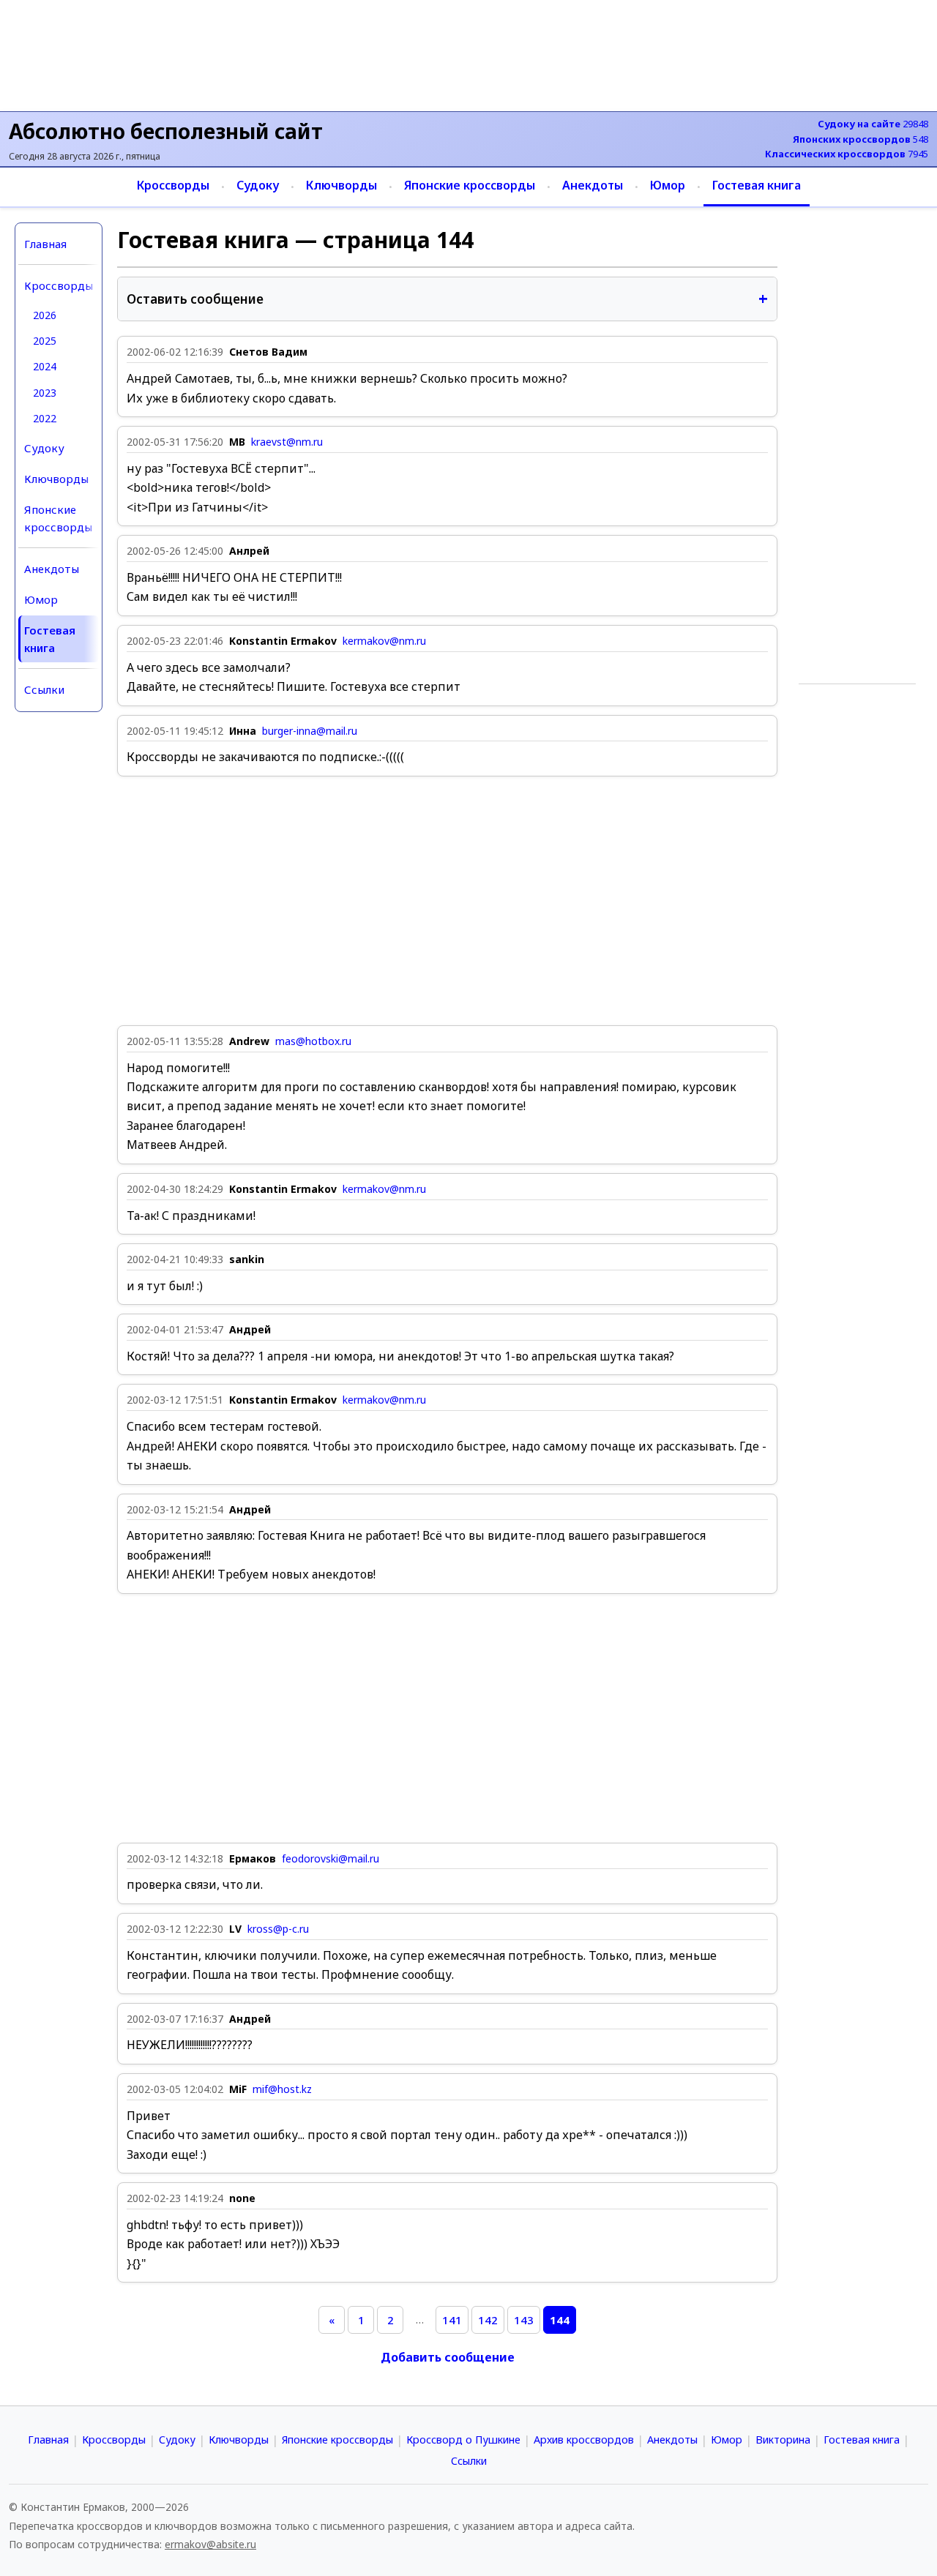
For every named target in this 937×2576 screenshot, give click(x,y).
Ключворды (341, 185)
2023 (45, 393)
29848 (873, 124)
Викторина (783, 2440)
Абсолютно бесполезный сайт (166, 131)
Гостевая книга (757, 185)
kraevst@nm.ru (287, 442)
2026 (45, 315)
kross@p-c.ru (278, 1929)
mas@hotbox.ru (313, 1041)
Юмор (668, 185)
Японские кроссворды (470, 185)
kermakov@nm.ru (384, 641)
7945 (847, 154)
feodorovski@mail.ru (331, 1859)
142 (488, 2320)
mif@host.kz (282, 2089)
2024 (45, 366)
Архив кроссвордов (584, 2440)
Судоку (258, 185)
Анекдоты (593, 185)
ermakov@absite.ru (210, 2544)
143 (524, 2320)
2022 (45, 418)
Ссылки (44, 689)
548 (861, 139)
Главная (45, 244)
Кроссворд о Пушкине (463, 2440)
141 (452, 2320)
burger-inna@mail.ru (310, 731)
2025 (45, 341)
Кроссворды (173, 185)
